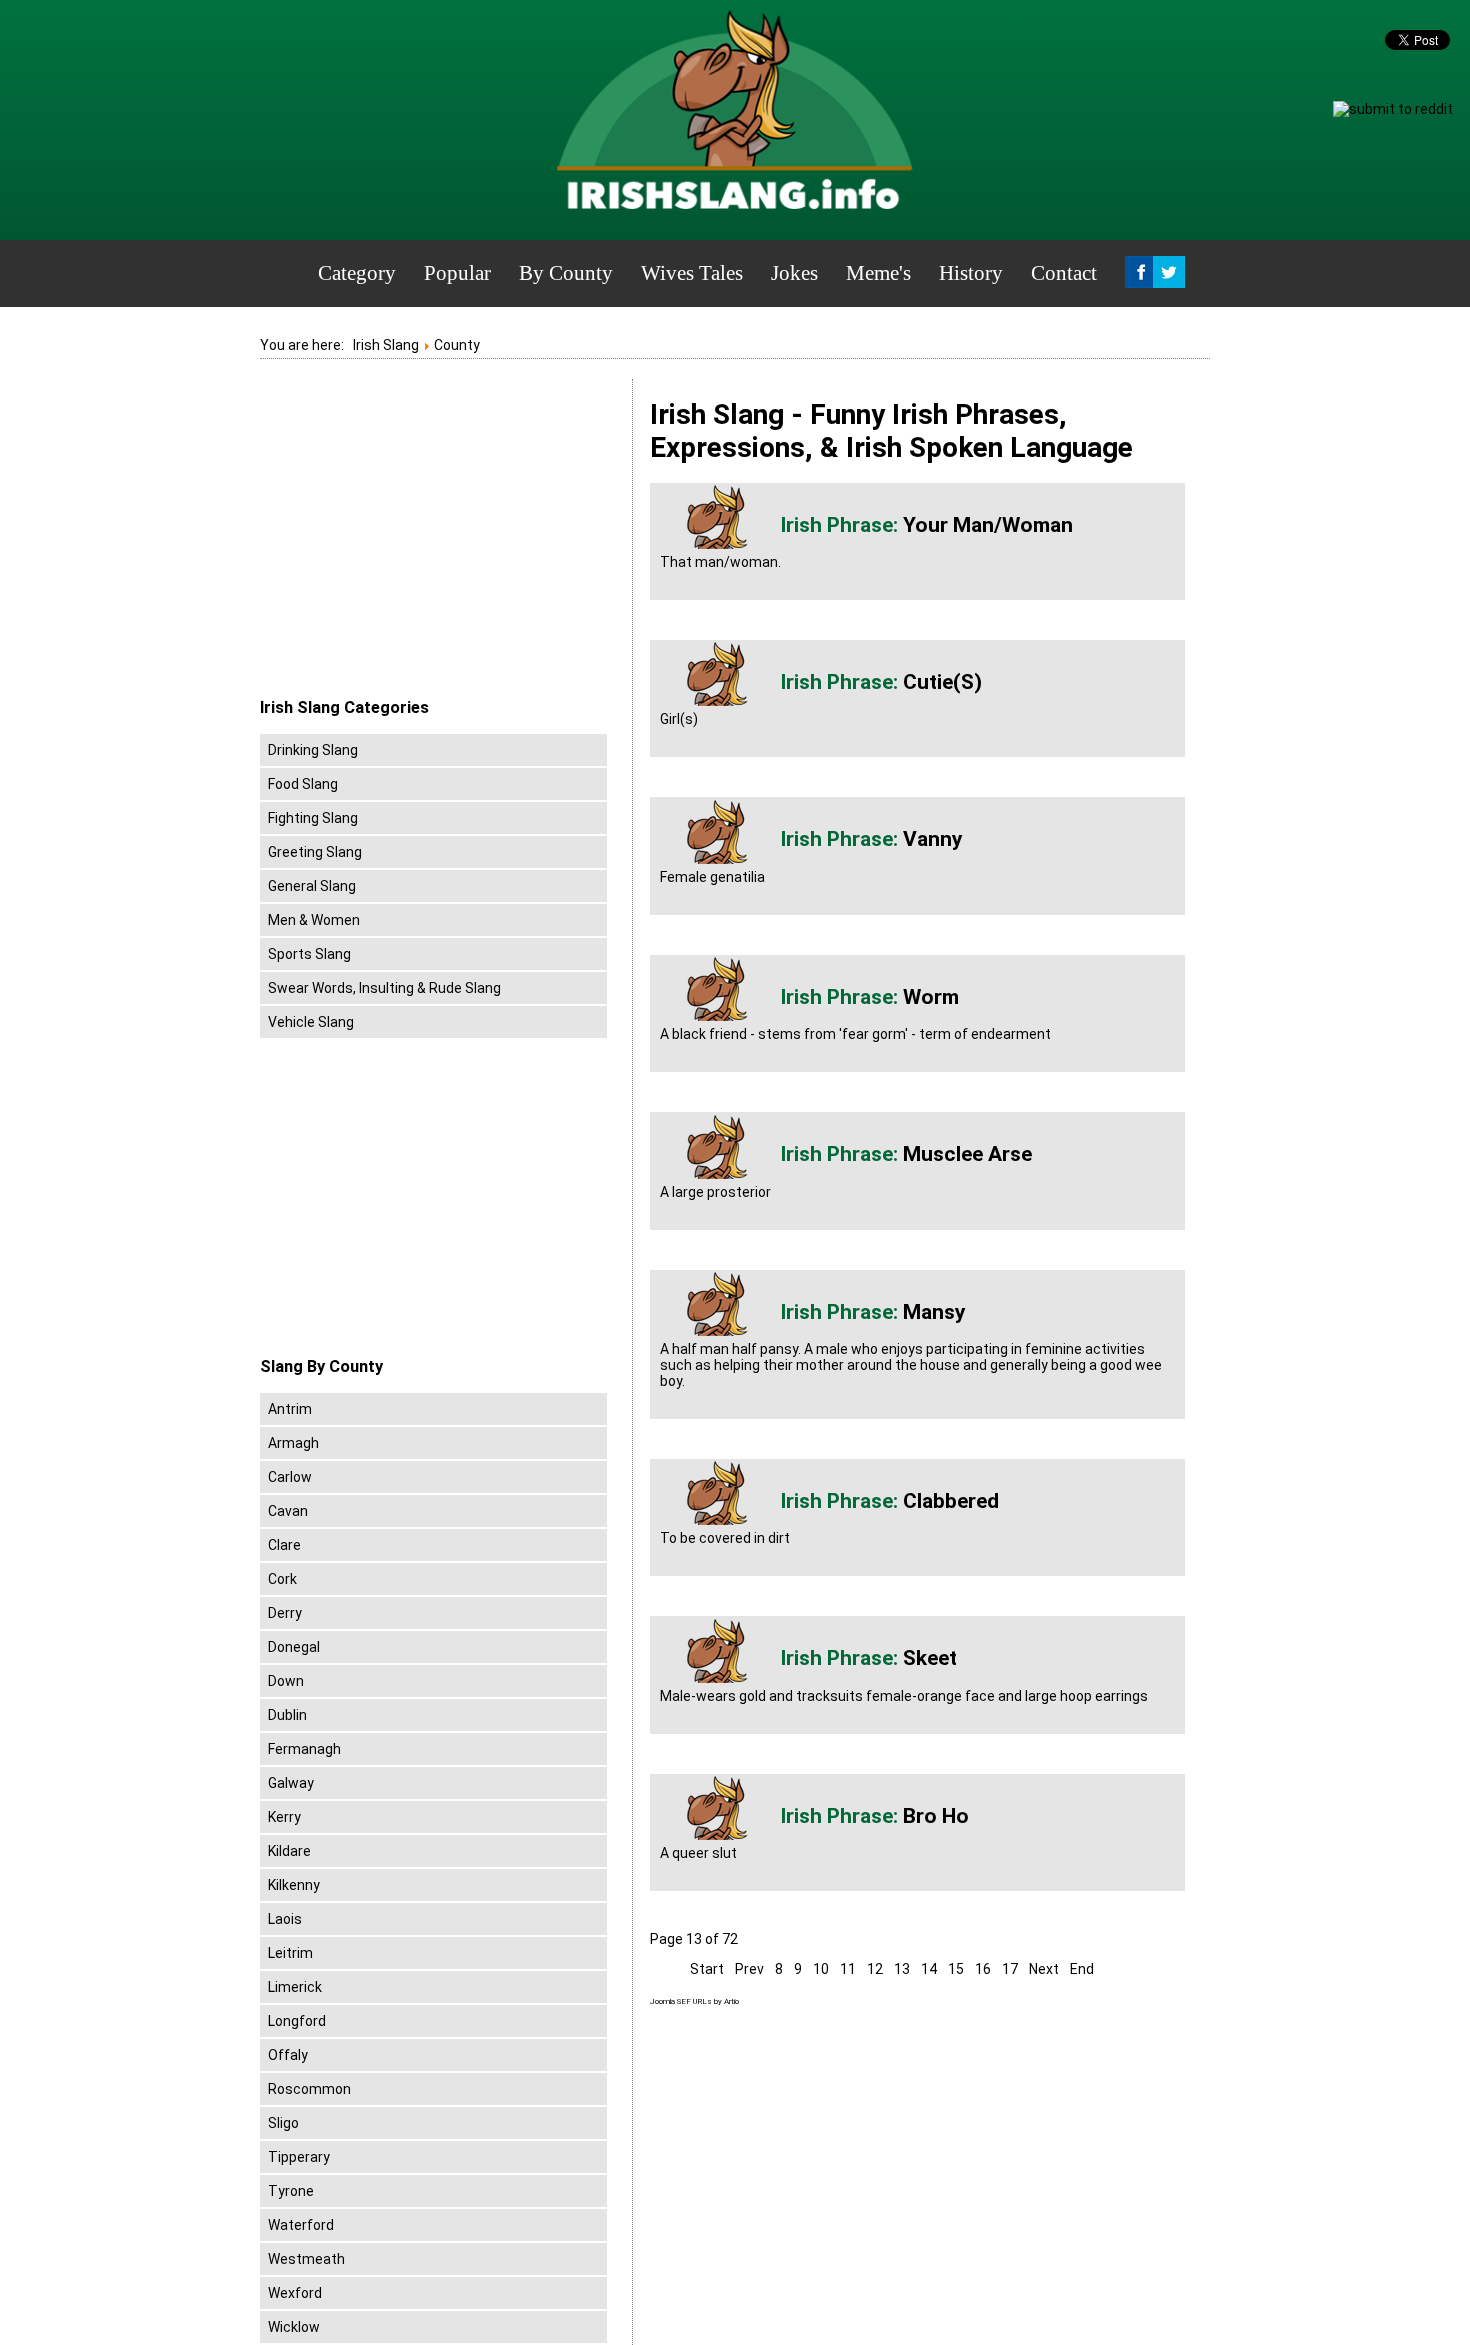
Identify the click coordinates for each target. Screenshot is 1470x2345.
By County (566, 273)
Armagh (293, 1443)
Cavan (288, 1511)
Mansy (934, 1312)
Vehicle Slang (311, 1022)
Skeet (930, 1658)
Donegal (294, 1647)
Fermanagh (304, 1749)
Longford (297, 2021)
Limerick (295, 1987)
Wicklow (294, 2327)
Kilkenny (294, 1885)
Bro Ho (936, 1816)
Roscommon (309, 2089)
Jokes (794, 273)
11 (848, 1969)
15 (956, 1969)
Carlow (290, 1477)
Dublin (287, 1715)
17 (1010, 1969)
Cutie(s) (942, 682)
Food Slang (303, 784)
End (1082, 1969)
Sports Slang (309, 954)
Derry (285, 1613)
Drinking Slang (313, 750)
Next (1044, 1969)
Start (707, 1969)
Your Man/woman (988, 525)
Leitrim (290, 1953)
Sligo (283, 2123)
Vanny (933, 839)
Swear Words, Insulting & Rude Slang (384, 988)
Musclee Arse (967, 1154)
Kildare (289, 1851)
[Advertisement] (428, 539)
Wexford (295, 2293)
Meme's (878, 273)
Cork (282, 1579)
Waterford (301, 2225)
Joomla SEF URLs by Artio (694, 2001)
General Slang (312, 886)
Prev (749, 1969)
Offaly (288, 2055)
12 (875, 1969)
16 (983, 1969)
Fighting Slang (313, 818)
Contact (1064, 273)
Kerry (284, 1817)
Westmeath (306, 2259)
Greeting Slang (315, 852)
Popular (457, 273)
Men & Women (314, 920)
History (971, 273)
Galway (291, 1783)
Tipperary (299, 2157)
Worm (931, 997)
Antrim (290, 1409)
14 (929, 1969)
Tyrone (291, 2191)
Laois (285, 1919)
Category (357, 273)
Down (286, 1681)
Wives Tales (692, 273)
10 (821, 1969)
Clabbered (951, 1501)
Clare (284, 1545)
